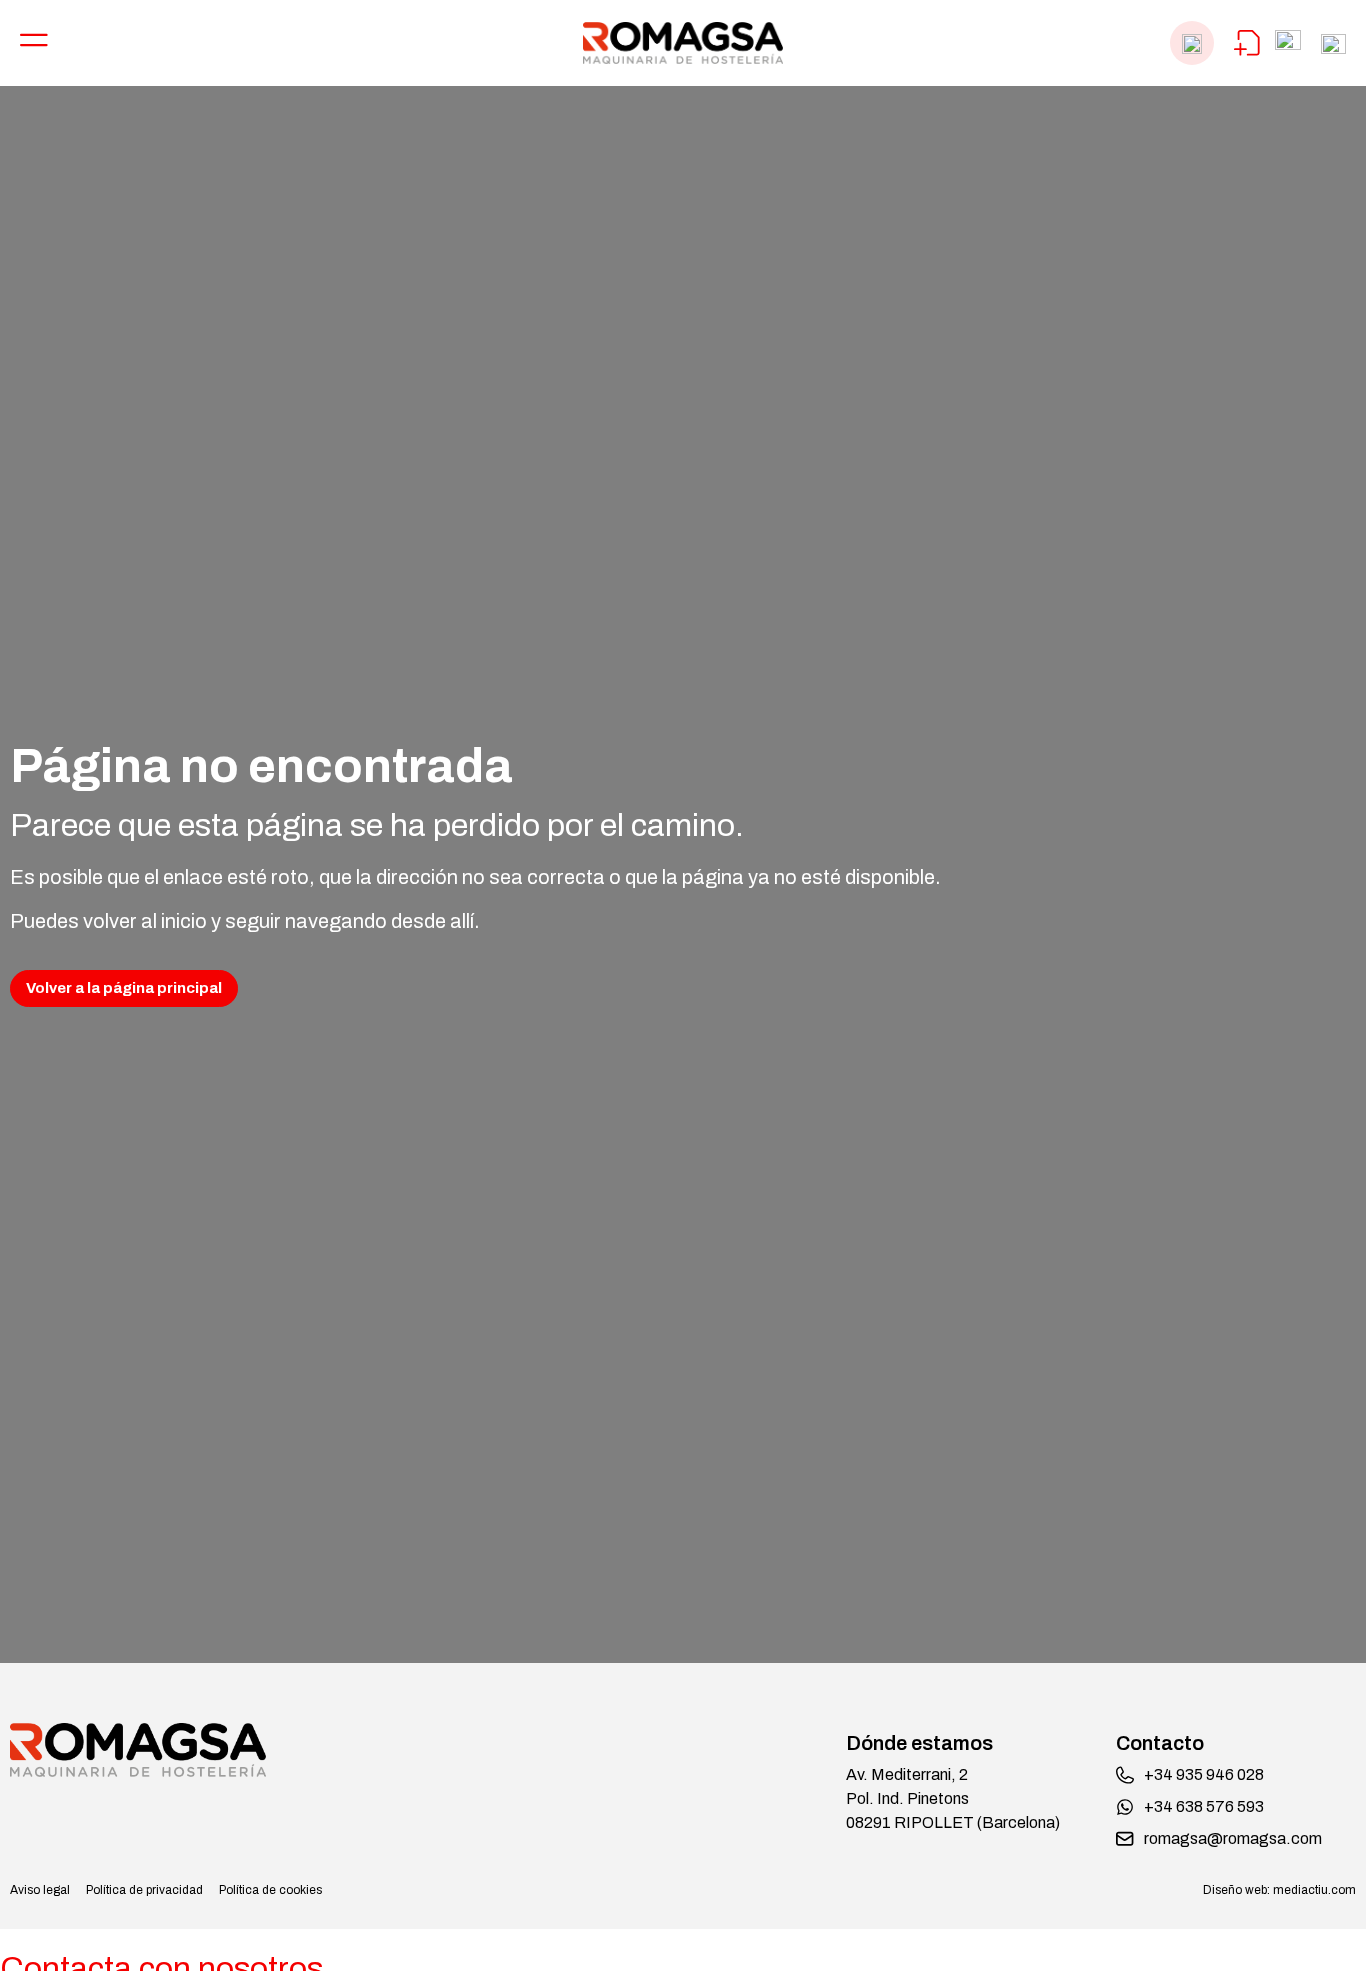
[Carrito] (1247, 43)
